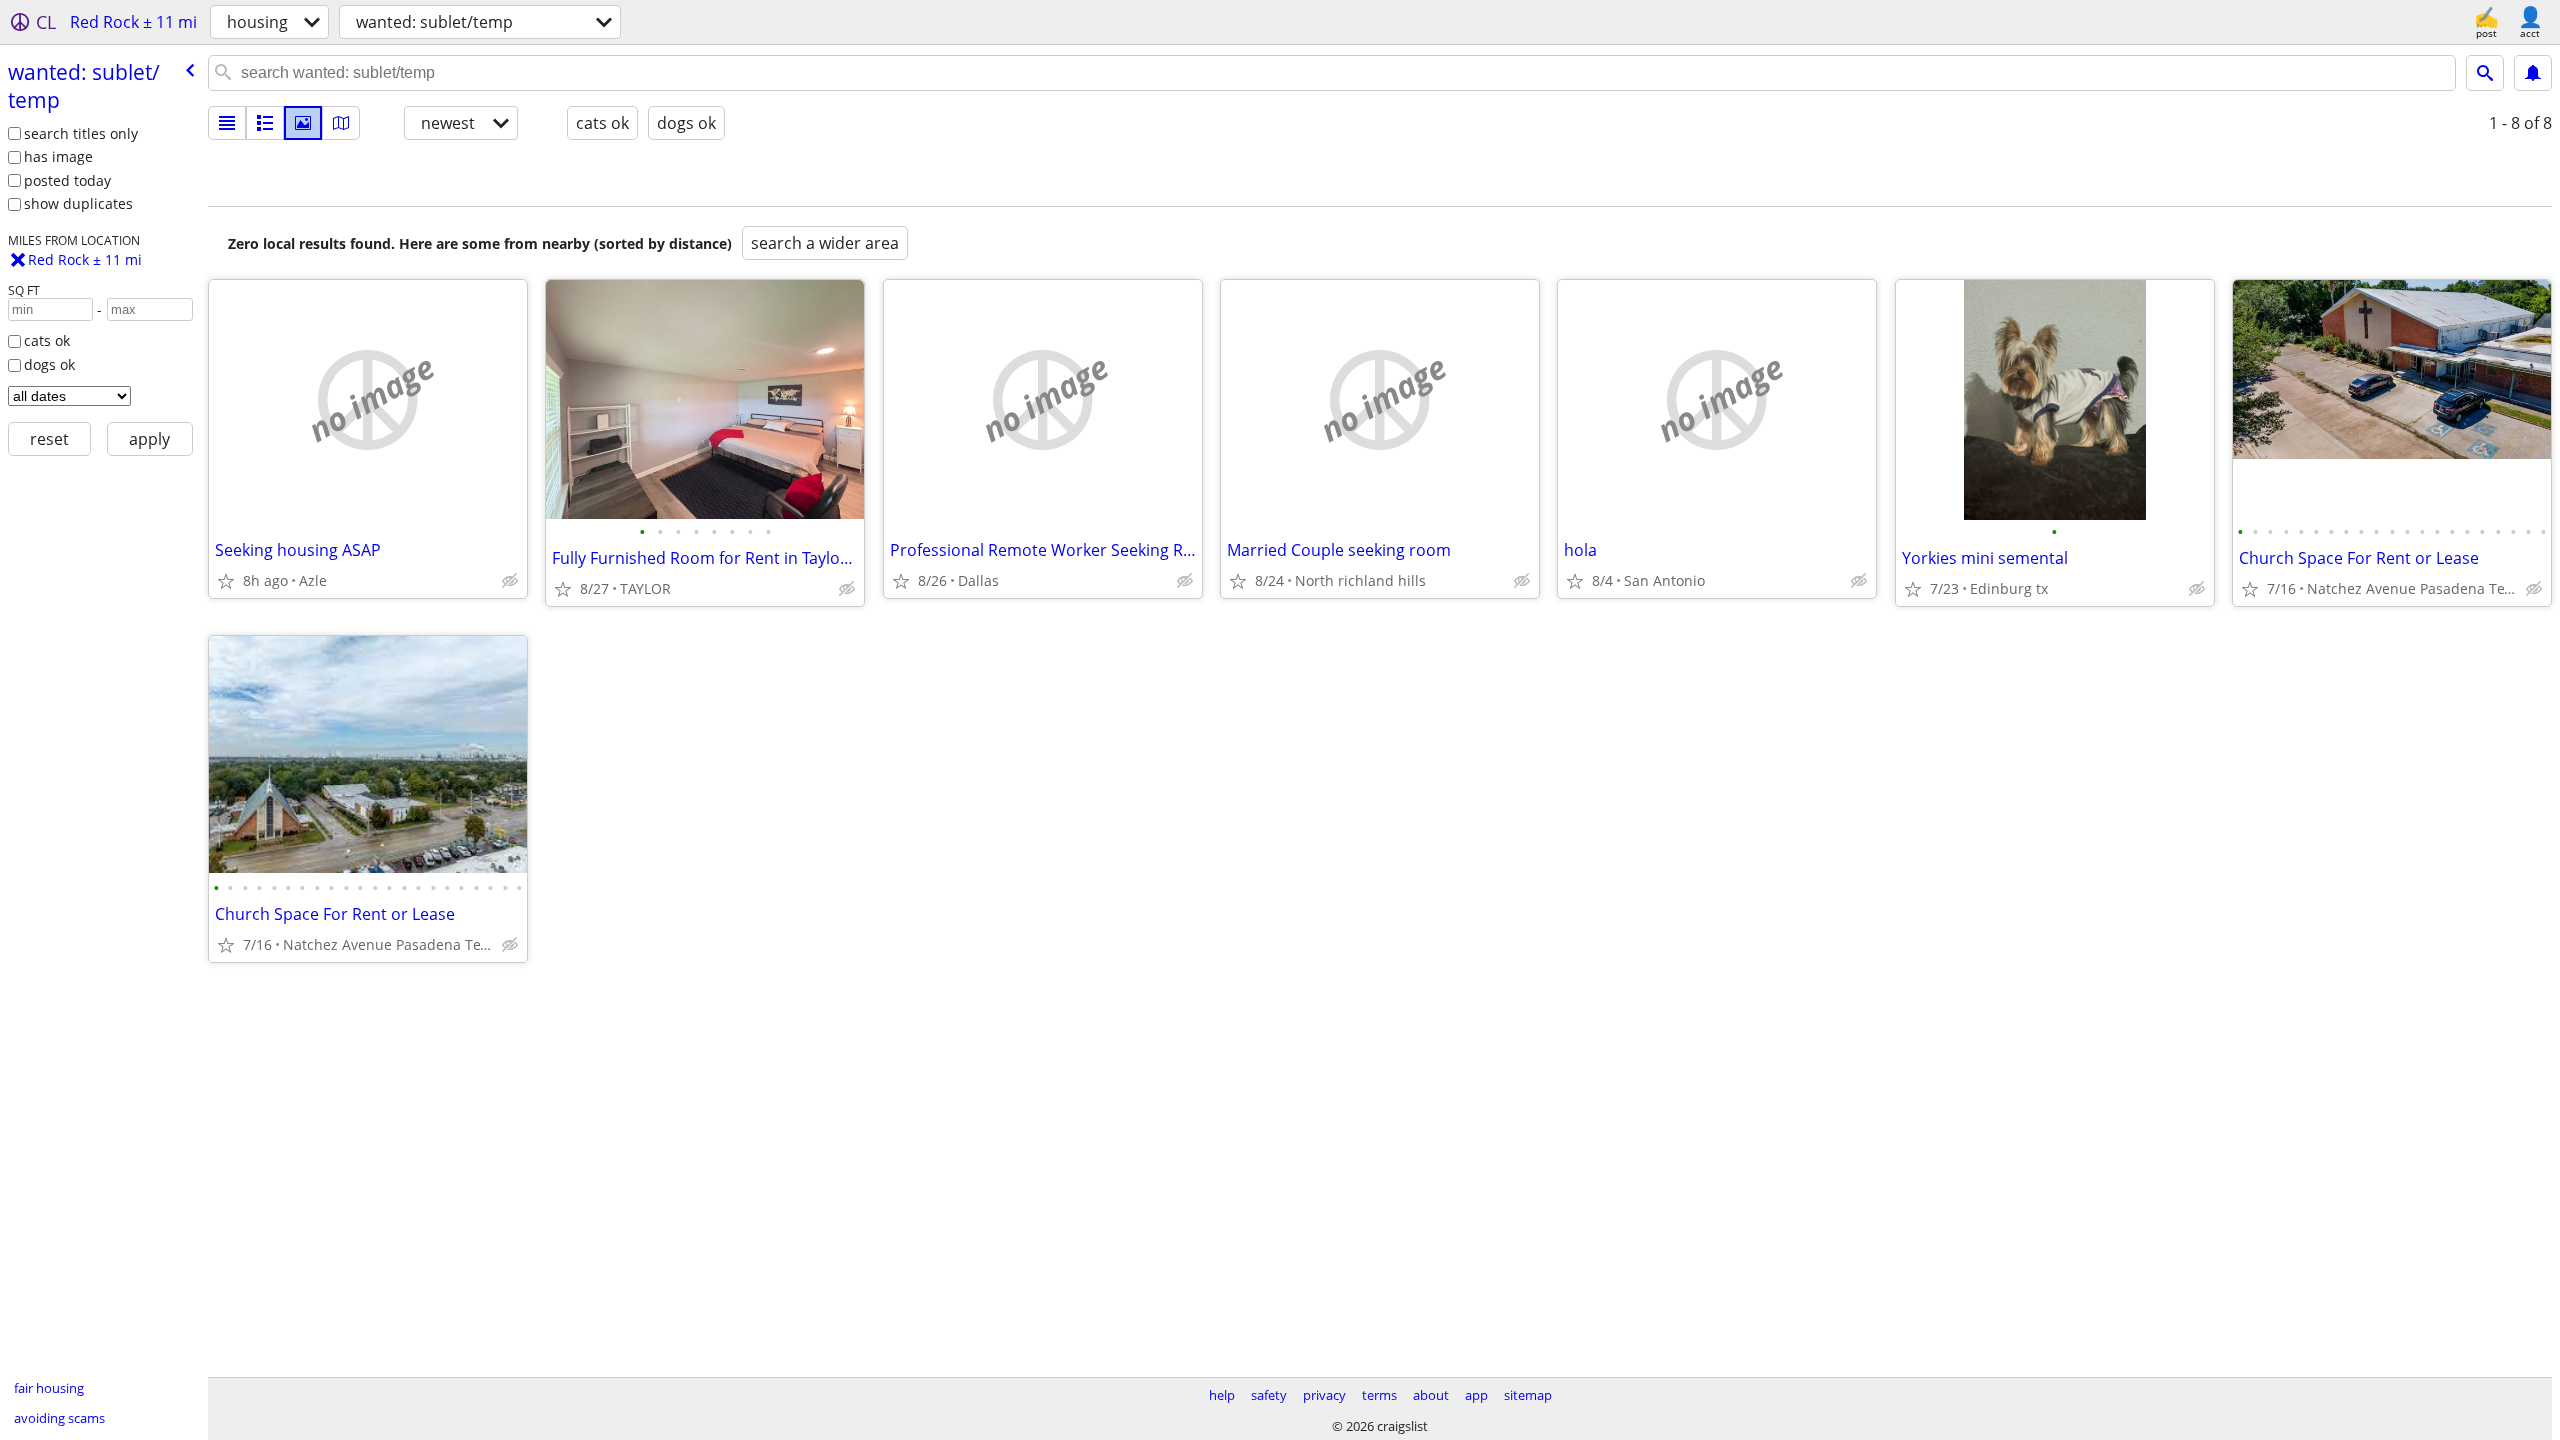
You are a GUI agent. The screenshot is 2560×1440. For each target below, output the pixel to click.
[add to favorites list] (226, 581)
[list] (227, 123)
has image (58, 156)
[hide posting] (510, 581)
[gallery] (303, 123)
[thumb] (265, 123)
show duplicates (78, 203)
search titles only (81, 133)
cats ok (47, 340)
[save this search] (2533, 73)
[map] (341, 123)
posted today (67, 180)
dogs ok (49, 364)
